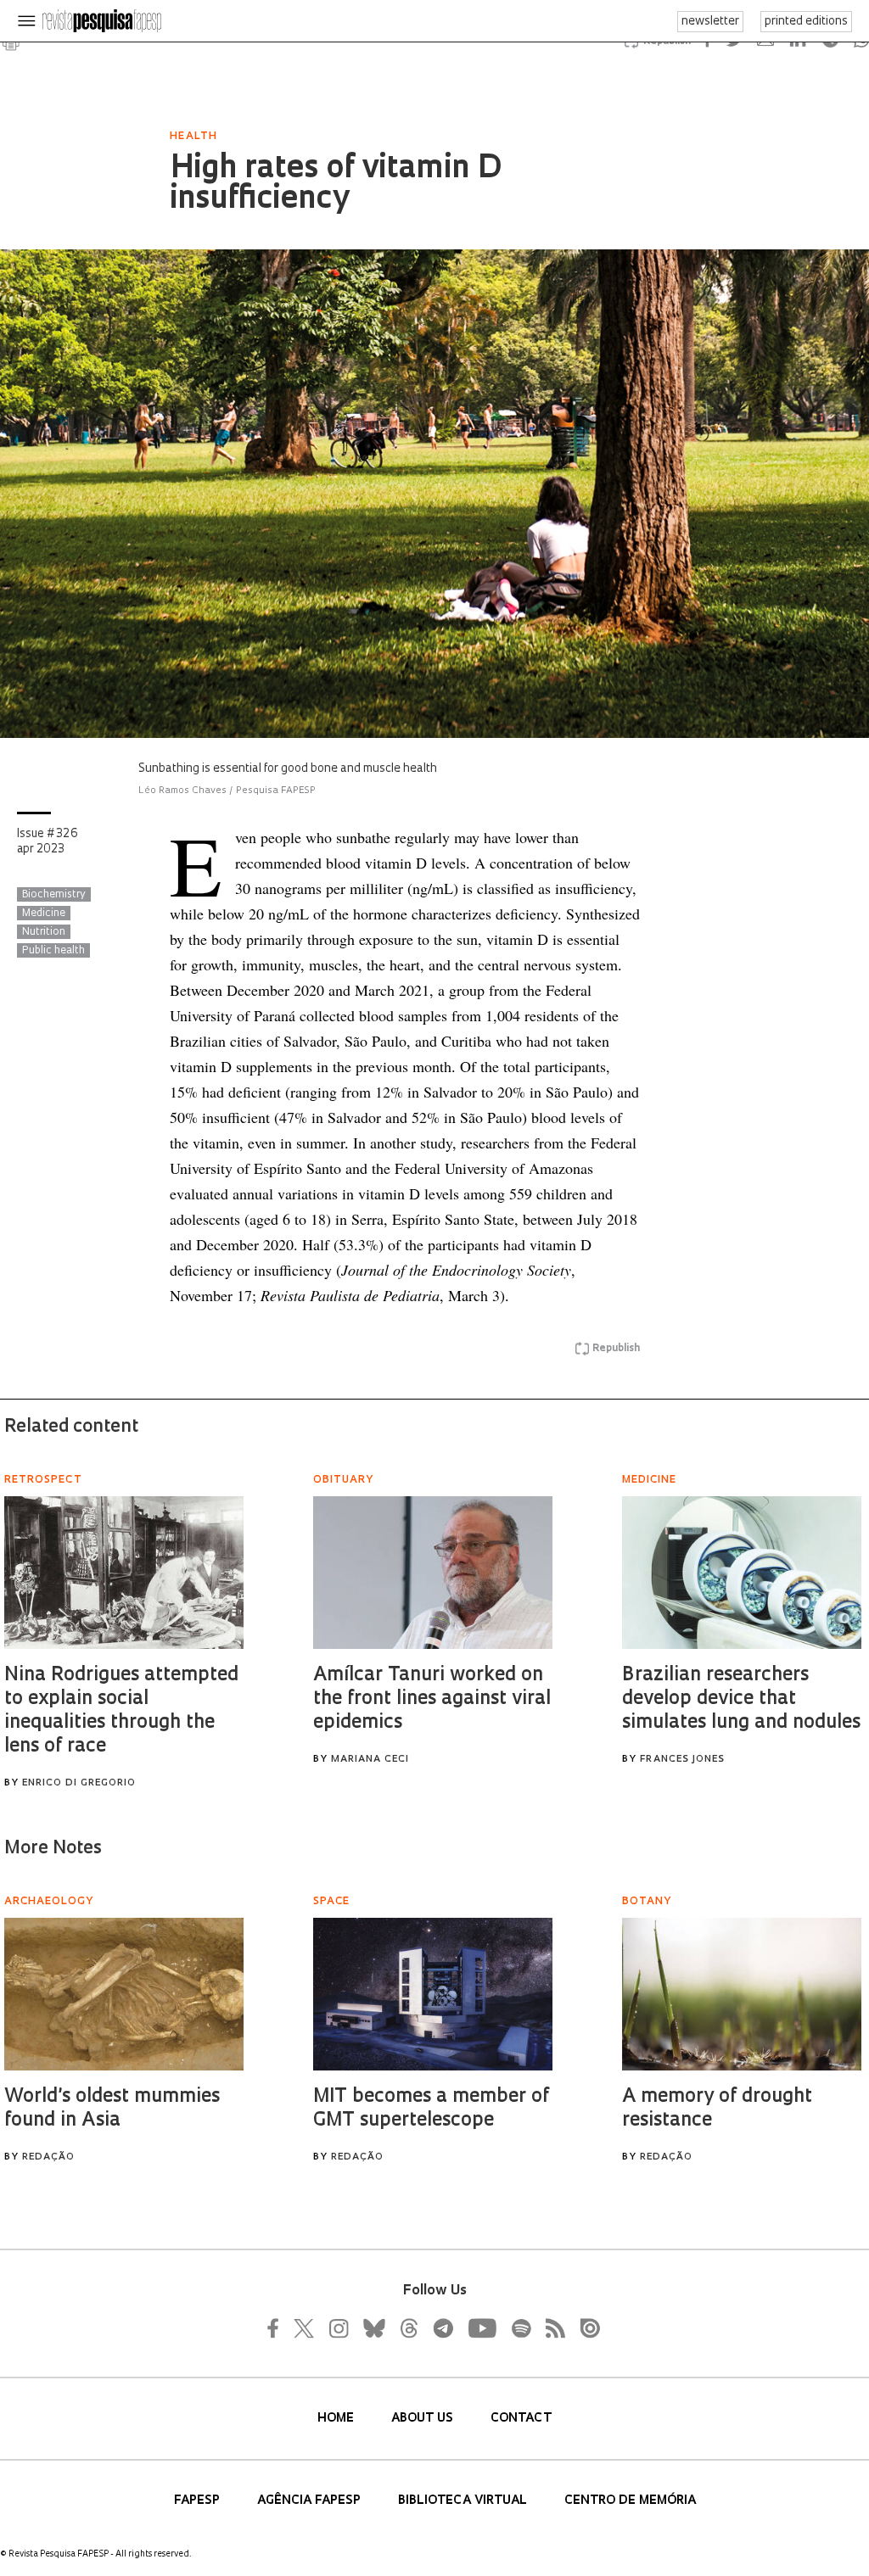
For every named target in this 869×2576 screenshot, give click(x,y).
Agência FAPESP (311, 2501)
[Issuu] (585, 2328)
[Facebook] (278, 2328)
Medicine (44, 914)
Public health (53, 951)
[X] (305, 2328)
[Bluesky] (373, 2328)
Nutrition (44, 932)
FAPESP (199, 2501)
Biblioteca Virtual (464, 2501)
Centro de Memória (630, 2501)
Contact (521, 2419)
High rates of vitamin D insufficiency (335, 185)
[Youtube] (481, 2328)
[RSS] (551, 2328)
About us (424, 2419)
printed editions (806, 22)
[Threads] (408, 2328)
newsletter (710, 22)
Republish (616, 1349)
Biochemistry (54, 895)
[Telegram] (442, 2328)
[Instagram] (337, 2328)
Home (337, 2419)
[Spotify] (520, 2328)
